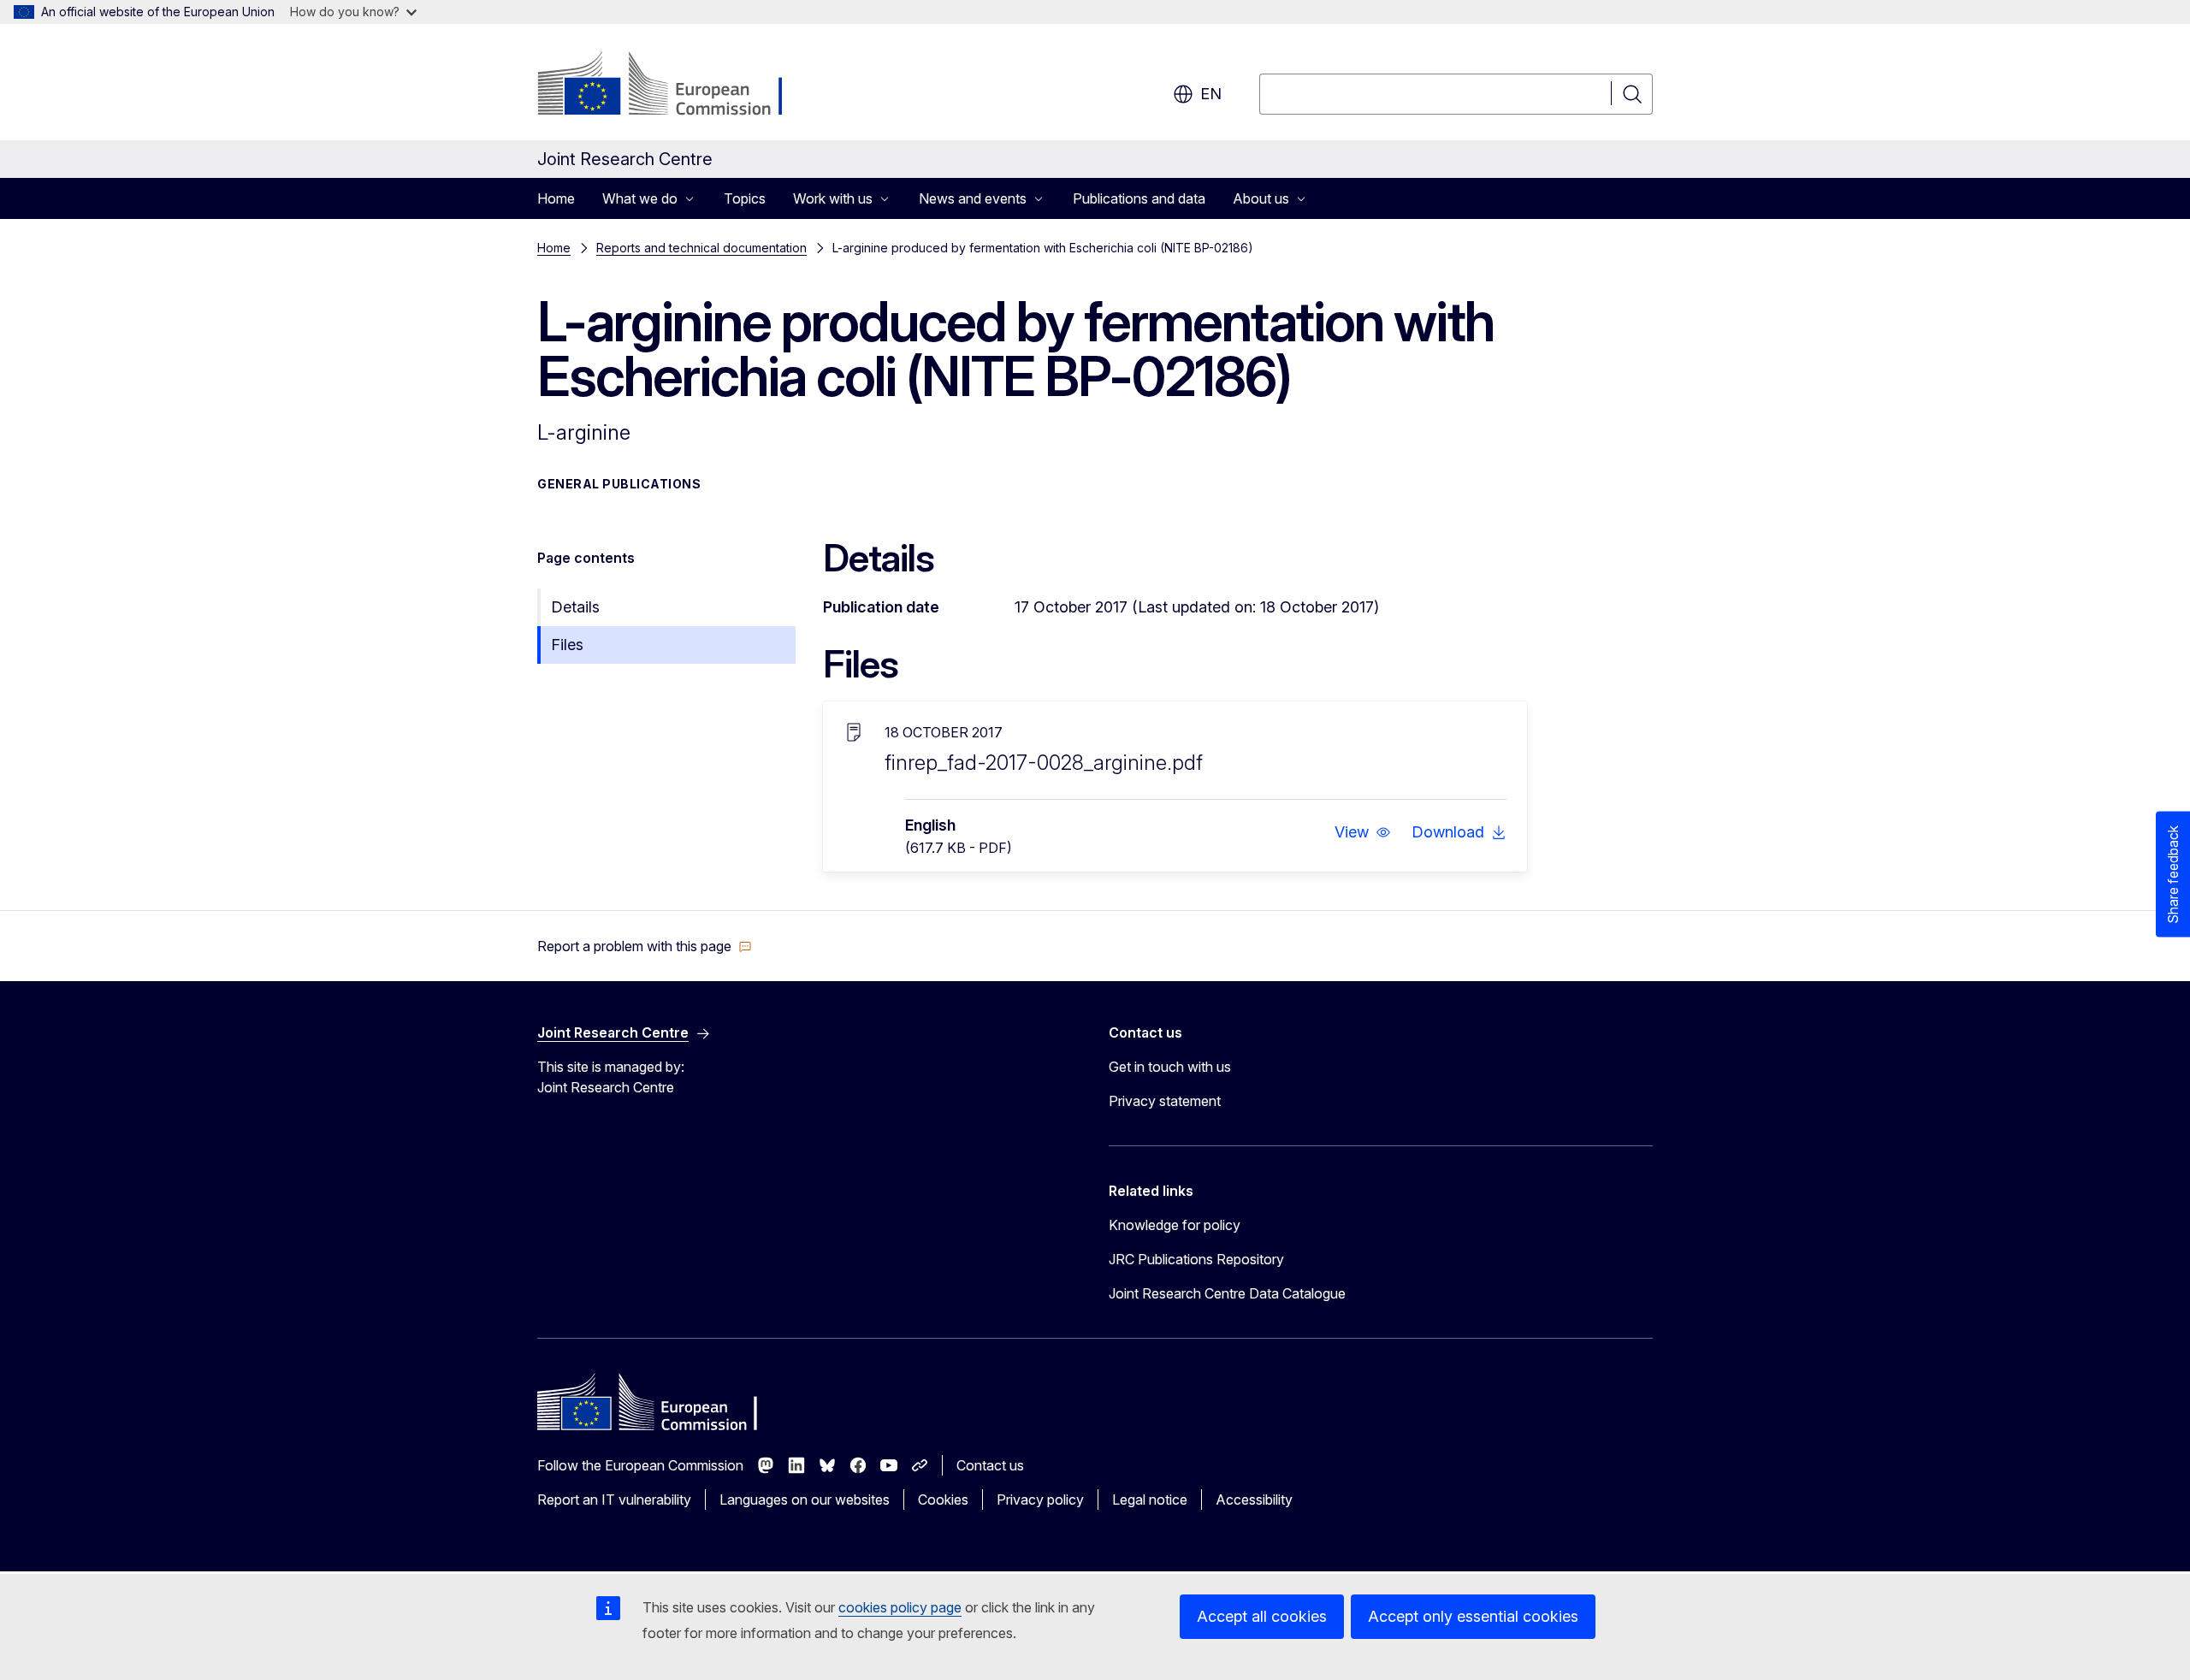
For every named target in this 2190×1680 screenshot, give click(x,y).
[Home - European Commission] (675, 86)
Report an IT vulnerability (614, 1500)
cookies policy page (900, 1607)
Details (575, 607)
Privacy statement (1165, 1101)
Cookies (943, 1500)
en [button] (1211, 94)
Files (567, 645)
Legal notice (1150, 1500)
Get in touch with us (1170, 1067)
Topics (745, 198)
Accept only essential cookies (1473, 1616)
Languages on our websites (805, 1500)
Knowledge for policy (1175, 1225)
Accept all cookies (1262, 1616)
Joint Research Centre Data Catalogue (1227, 1293)
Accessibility (1254, 1500)
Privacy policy (1040, 1500)
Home (556, 198)
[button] (1363, 832)
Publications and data (1139, 198)
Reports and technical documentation (701, 248)
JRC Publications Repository (1196, 1259)
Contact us (990, 1465)
